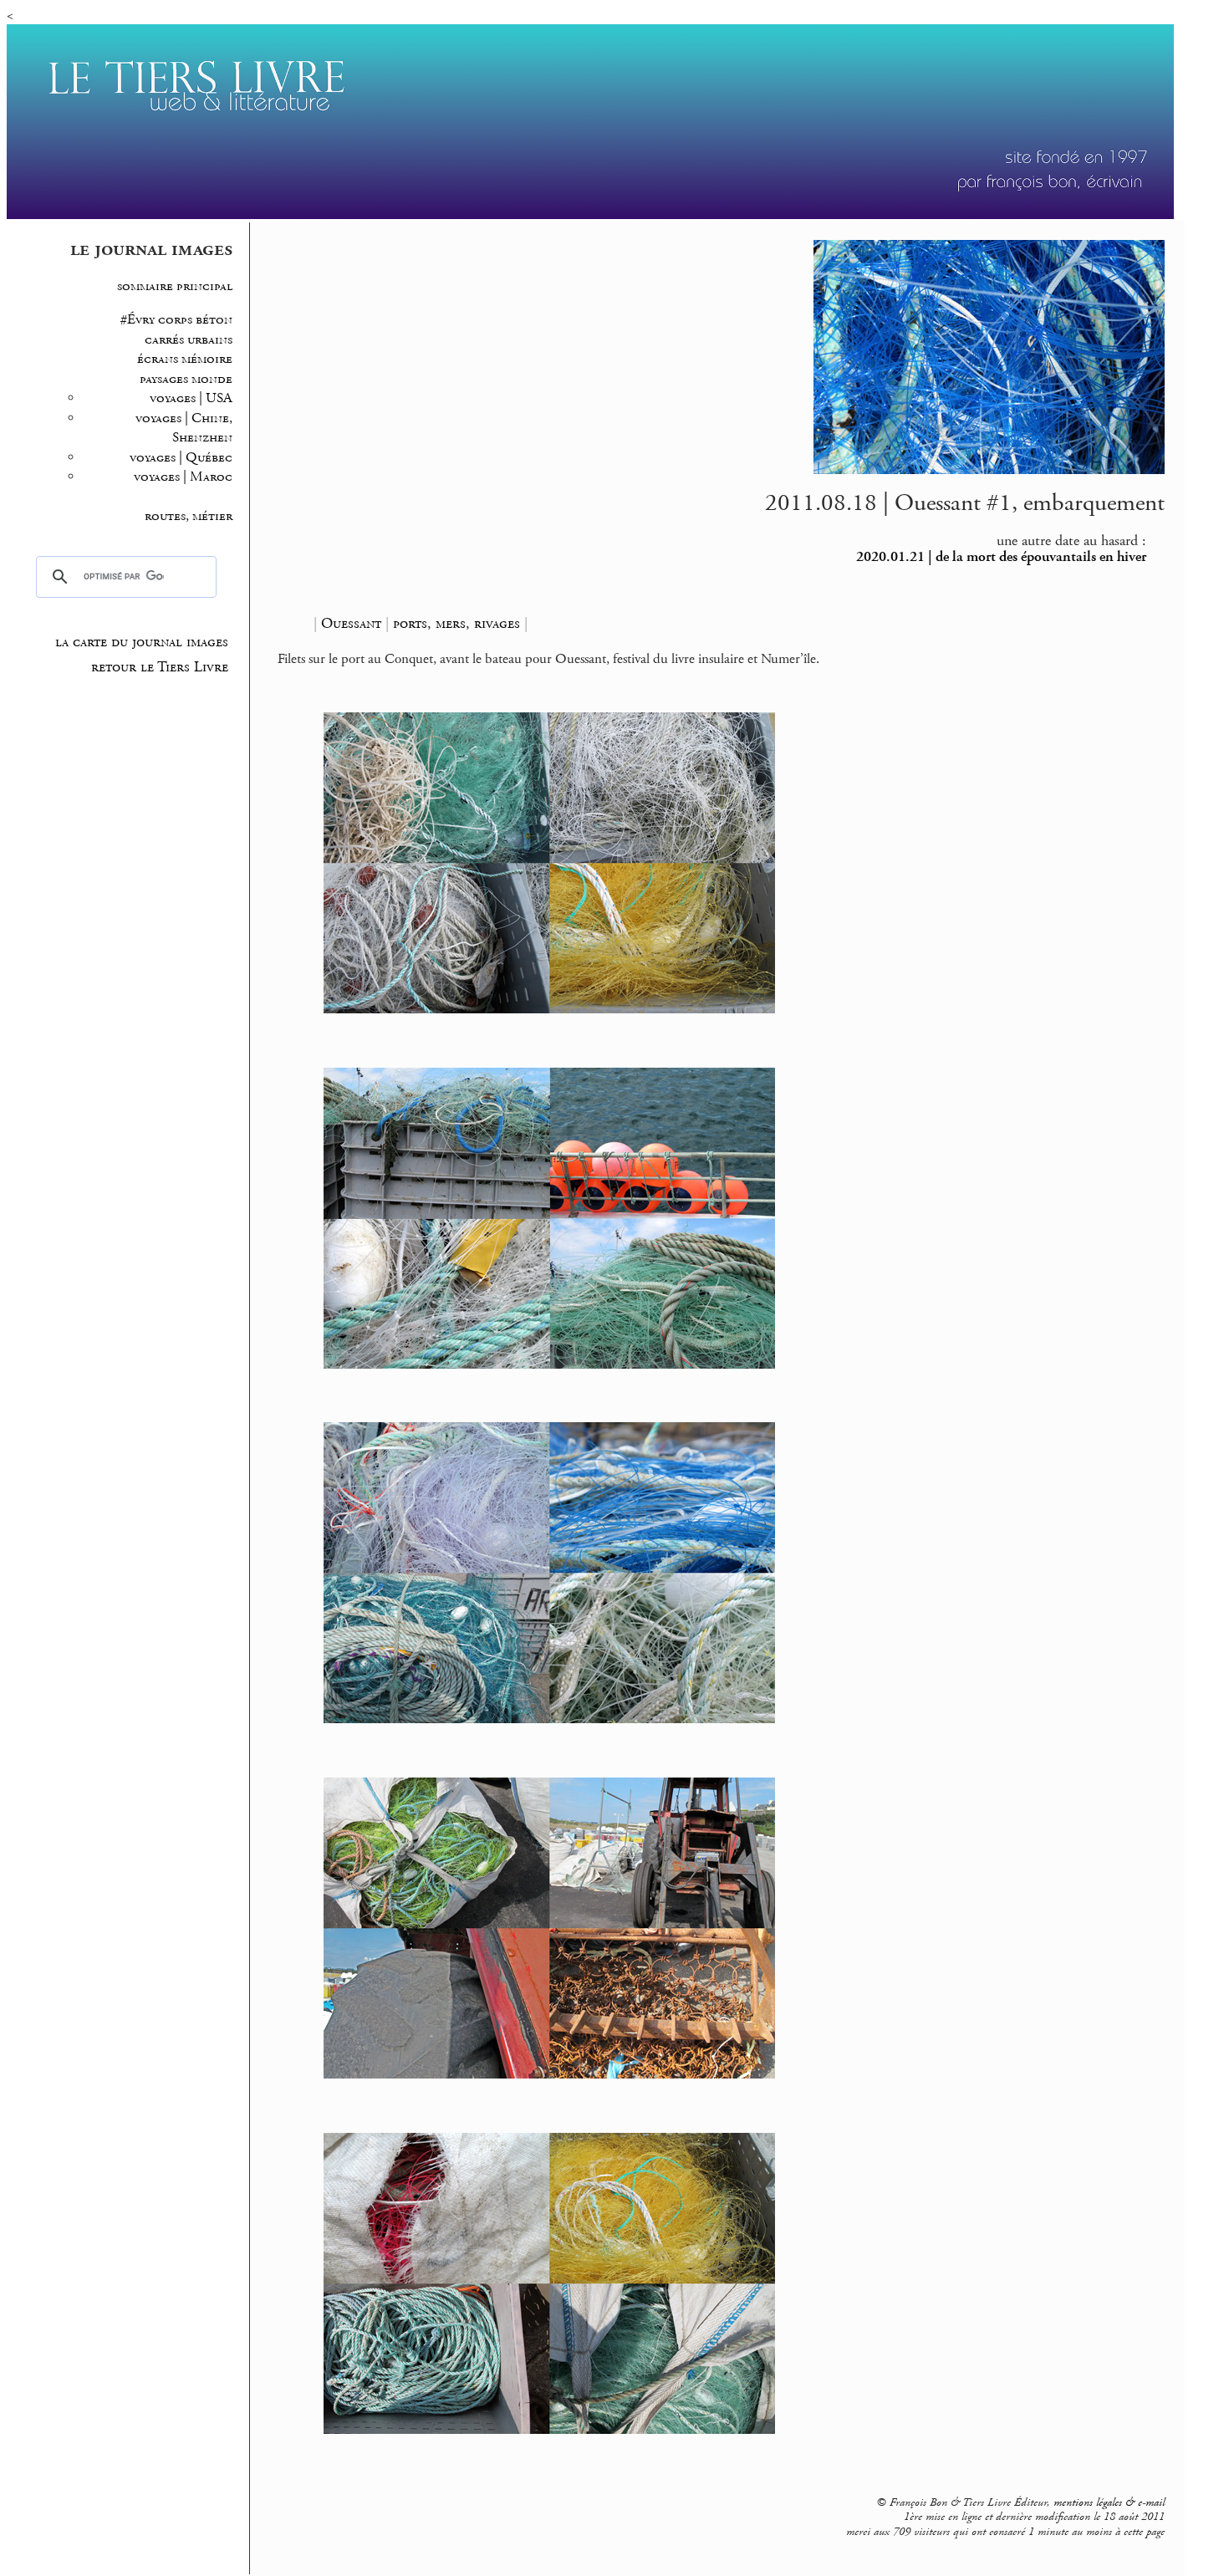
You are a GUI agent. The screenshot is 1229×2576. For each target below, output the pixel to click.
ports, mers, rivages (456, 623)
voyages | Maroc (183, 477)
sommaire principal (175, 286)
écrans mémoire (185, 359)
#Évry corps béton (176, 320)
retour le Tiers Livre (160, 667)
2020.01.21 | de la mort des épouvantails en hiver (1001, 557)
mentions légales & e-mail (1109, 2502)
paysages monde (186, 379)
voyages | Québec (181, 458)
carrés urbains (189, 340)
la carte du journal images (142, 642)
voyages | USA (191, 398)
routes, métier (189, 516)
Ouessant (351, 623)
